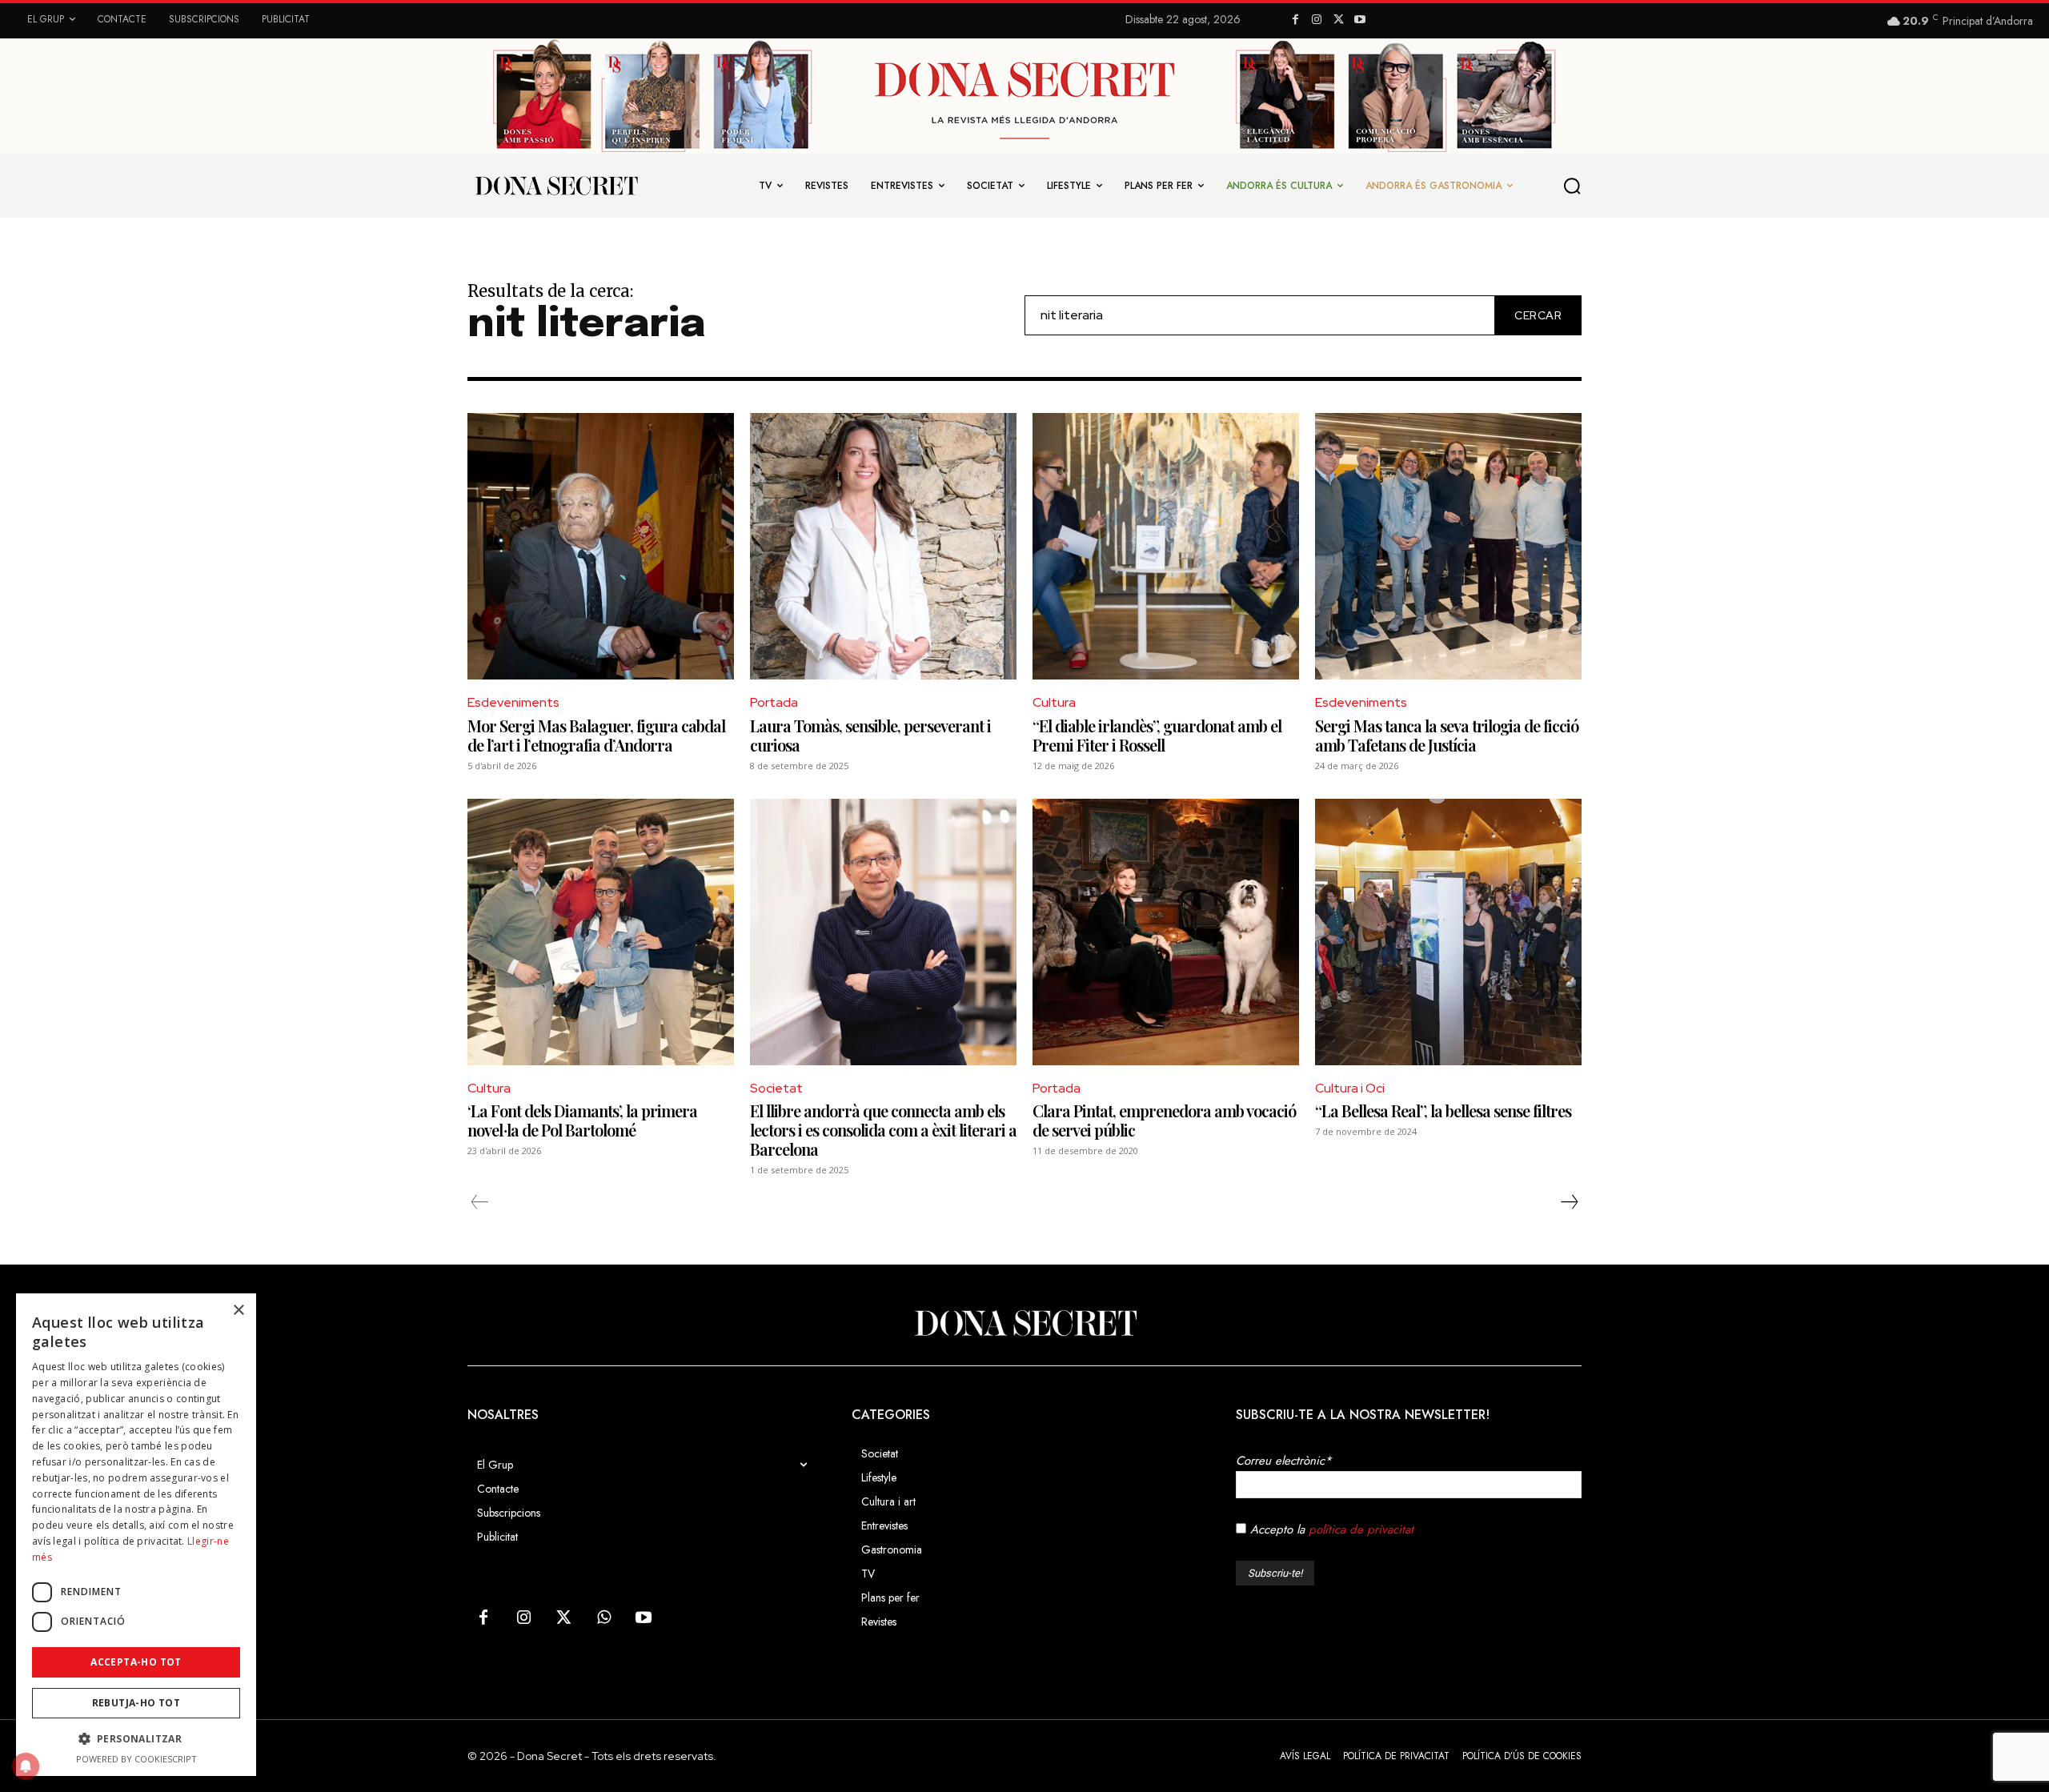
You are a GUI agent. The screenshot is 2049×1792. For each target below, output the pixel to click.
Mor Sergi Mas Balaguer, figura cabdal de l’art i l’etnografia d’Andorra (596, 735)
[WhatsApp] (603, 1618)
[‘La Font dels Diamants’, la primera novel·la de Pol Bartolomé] (601, 932)
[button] (1573, 186)
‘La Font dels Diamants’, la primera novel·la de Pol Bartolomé (582, 1120)
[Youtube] (1359, 20)
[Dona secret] (555, 186)
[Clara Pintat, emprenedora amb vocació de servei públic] (1166, 932)
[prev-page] (480, 1202)
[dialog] (136, 1535)
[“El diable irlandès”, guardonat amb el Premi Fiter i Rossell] (1166, 546)
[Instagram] (1317, 20)
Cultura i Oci (1350, 1088)
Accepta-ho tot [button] (136, 1662)
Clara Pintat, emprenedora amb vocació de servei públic (1164, 1120)
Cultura (1054, 702)
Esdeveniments (513, 702)
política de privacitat (1361, 1529)
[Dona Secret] (1024, 1323)
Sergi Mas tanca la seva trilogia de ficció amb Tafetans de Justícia (1447, 735)
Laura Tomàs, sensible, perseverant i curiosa (870, 735)
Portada (774, 702)
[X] (1339, 20)
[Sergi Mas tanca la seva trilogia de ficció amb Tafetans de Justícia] (1448, 546)
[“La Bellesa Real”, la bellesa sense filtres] (1448, 932)
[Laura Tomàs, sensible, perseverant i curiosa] (883, 546)
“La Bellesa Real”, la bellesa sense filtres (1443, 1110)
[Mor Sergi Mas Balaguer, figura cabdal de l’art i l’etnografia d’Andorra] (601, 546)
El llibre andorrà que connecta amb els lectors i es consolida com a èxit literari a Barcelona (883, 1130)
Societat (776, 1088)
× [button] (238, 1311)
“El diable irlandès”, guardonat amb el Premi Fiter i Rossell (1157, 735)
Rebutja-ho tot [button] (136, 1703)
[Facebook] (1295, 20)
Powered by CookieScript (136, 1759)
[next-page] (1569, 1202)
